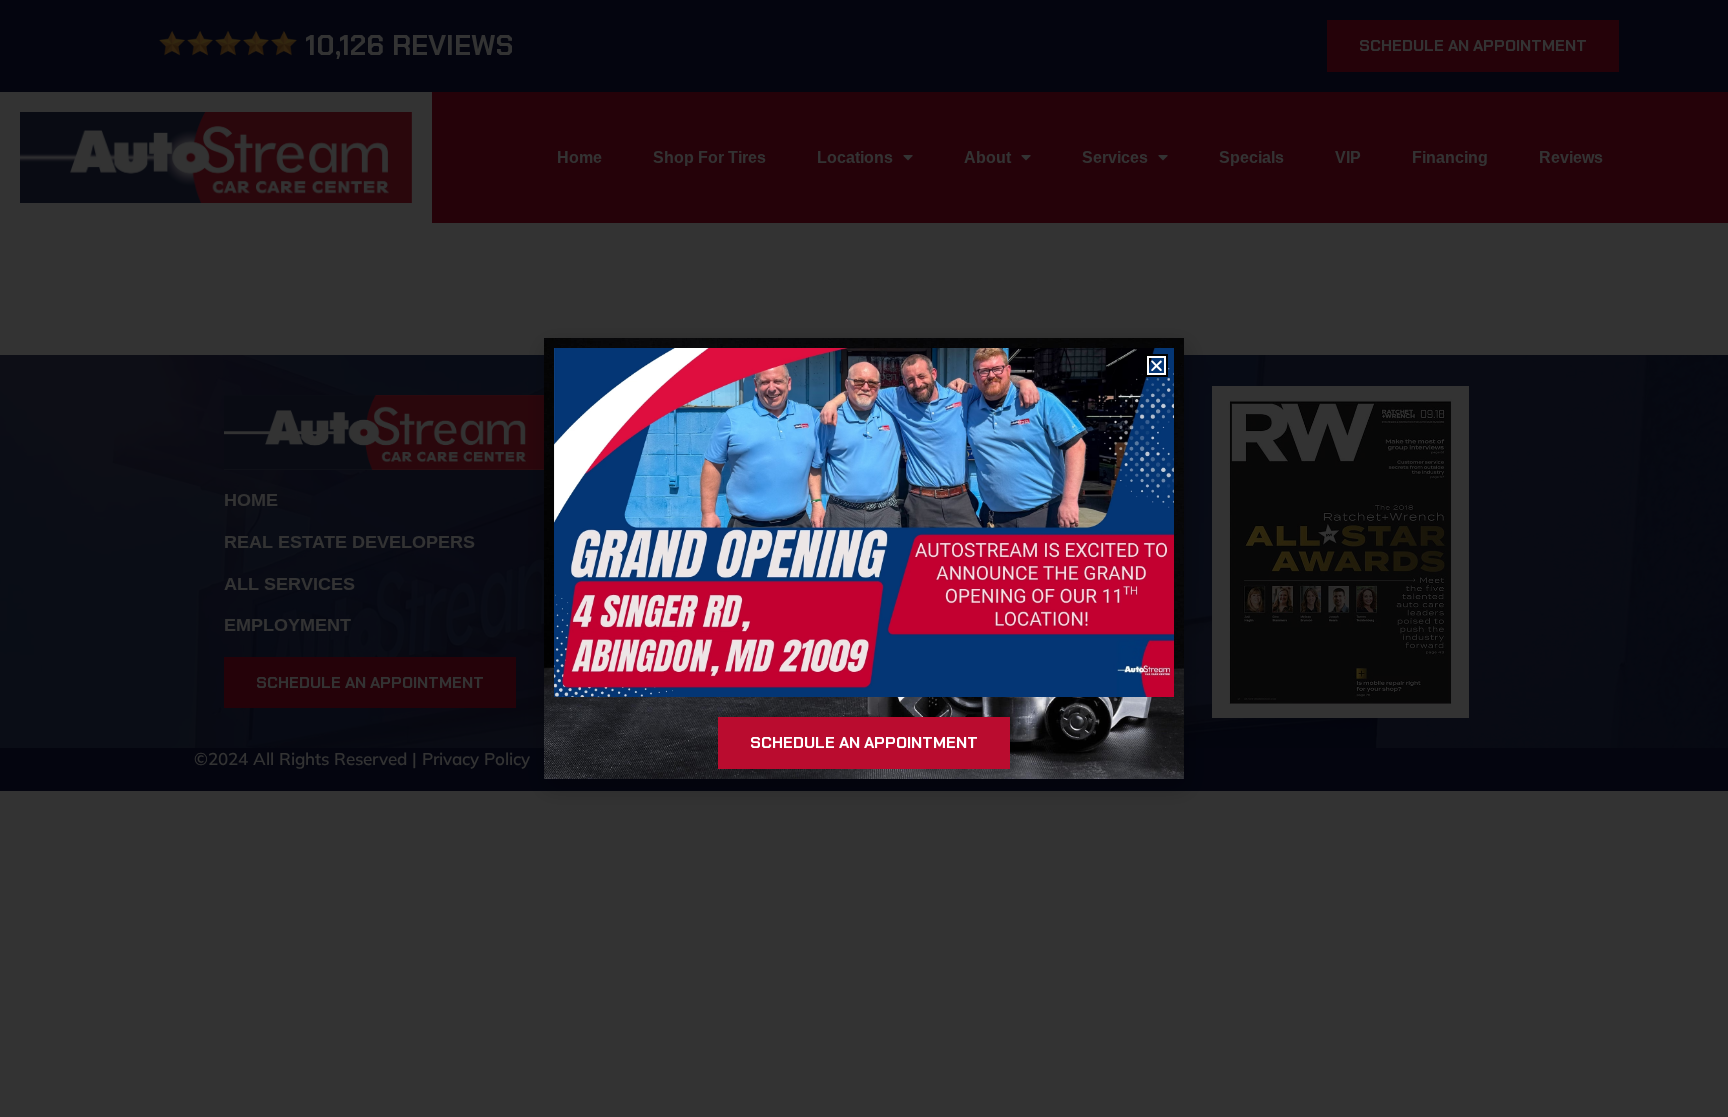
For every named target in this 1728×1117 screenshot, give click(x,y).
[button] (1156, 365)
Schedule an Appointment (864, 742)
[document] (864, 558)
